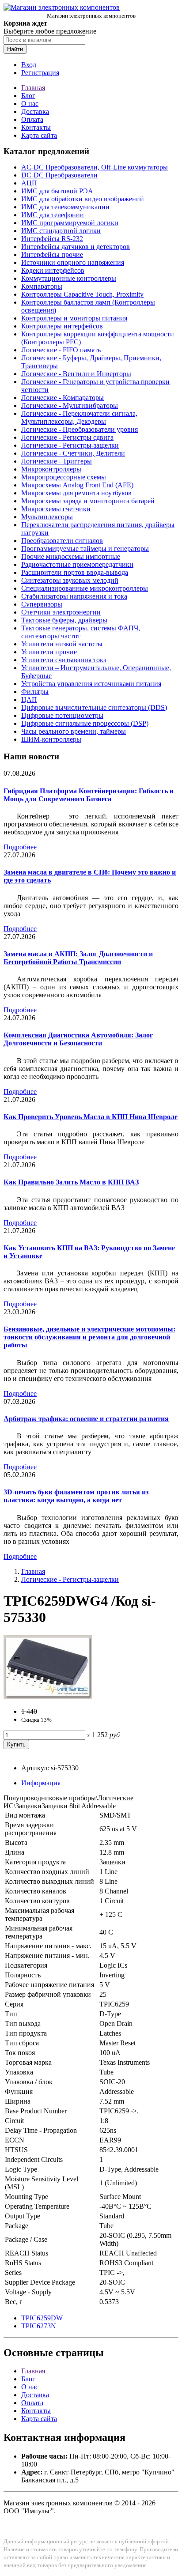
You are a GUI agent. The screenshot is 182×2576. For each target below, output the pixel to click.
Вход (29, 65)
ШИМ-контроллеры (51, 739)
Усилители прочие (49, 652)
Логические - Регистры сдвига (67, 437)
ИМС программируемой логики (70, 223)
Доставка (35, 111)
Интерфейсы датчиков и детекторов (76, 247)
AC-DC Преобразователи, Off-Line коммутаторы (95, 167)
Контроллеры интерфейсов (62, 326)
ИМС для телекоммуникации (65, 207)
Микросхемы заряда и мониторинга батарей (88, 501)
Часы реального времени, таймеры (74, 731)
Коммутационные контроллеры (69, 278)
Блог (28, 96)
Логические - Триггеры (57, 461)
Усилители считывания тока (64, 660)
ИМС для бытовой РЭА (57, 191)
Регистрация (40, 73)
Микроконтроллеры (51, 469)
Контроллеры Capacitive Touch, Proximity (82, 294)
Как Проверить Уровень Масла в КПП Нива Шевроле (91, 1117)
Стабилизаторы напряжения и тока (74, 596)
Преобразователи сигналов (62, 541)
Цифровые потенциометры (62, 715)
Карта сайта (39, 135)
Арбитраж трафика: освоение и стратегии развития (86, 1419)
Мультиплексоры (47, 517)
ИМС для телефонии (53, 215)
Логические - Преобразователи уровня (80, 429)
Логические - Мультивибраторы (70, 405)
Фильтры (35, 692)
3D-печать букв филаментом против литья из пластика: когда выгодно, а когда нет (76, 1496)
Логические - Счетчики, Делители (73, 453)
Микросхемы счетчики (56, 509)
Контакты (36, 127)
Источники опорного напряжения (73, 262)
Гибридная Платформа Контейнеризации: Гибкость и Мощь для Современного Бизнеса (89, 795)
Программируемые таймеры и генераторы (85, 549)
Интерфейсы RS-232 (52, 239)
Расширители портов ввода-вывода (75, 572)
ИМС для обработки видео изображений (83, 199)
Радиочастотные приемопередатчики (77, 564)
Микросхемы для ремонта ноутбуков (76, 493)
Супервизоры (42, 604)
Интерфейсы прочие (52, 255)
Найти (15, 49)
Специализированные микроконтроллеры (85, 588)
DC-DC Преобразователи (59, 175)
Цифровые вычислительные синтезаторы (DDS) (94, 707)
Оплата (32, 119)
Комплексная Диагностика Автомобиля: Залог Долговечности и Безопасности (78, 1039)
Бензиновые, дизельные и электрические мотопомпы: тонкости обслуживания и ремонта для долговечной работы (89, 1337)
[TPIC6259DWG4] (48, 1696)
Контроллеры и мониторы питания (74, 318)
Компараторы (42, 286)
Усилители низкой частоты (62, 644)
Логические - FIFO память (61, 350)
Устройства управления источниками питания (91, 684)
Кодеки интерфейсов (53, 270)
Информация (41, 1783)
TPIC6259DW (42, 2318)
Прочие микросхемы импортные (71, 556)
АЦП (29, 183)
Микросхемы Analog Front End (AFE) (77, 485)
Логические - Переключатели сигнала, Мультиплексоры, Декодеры (79, 417)
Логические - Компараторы (63, 398)
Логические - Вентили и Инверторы (76, 374)
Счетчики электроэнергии (61, 612)
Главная (33, 88)
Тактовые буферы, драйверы (64, 620)
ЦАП (29, 700)
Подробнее (20, 847)
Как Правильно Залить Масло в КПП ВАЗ (71, 1182)
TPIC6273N (39, 2326)
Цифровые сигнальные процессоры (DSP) (85, 723)
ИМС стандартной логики (61, 231)
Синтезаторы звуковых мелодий (70, 580)
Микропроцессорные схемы (64, 477)
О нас (30, 104)
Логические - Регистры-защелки (70, 445)
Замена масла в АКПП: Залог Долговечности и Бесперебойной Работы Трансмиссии (78, 958)
